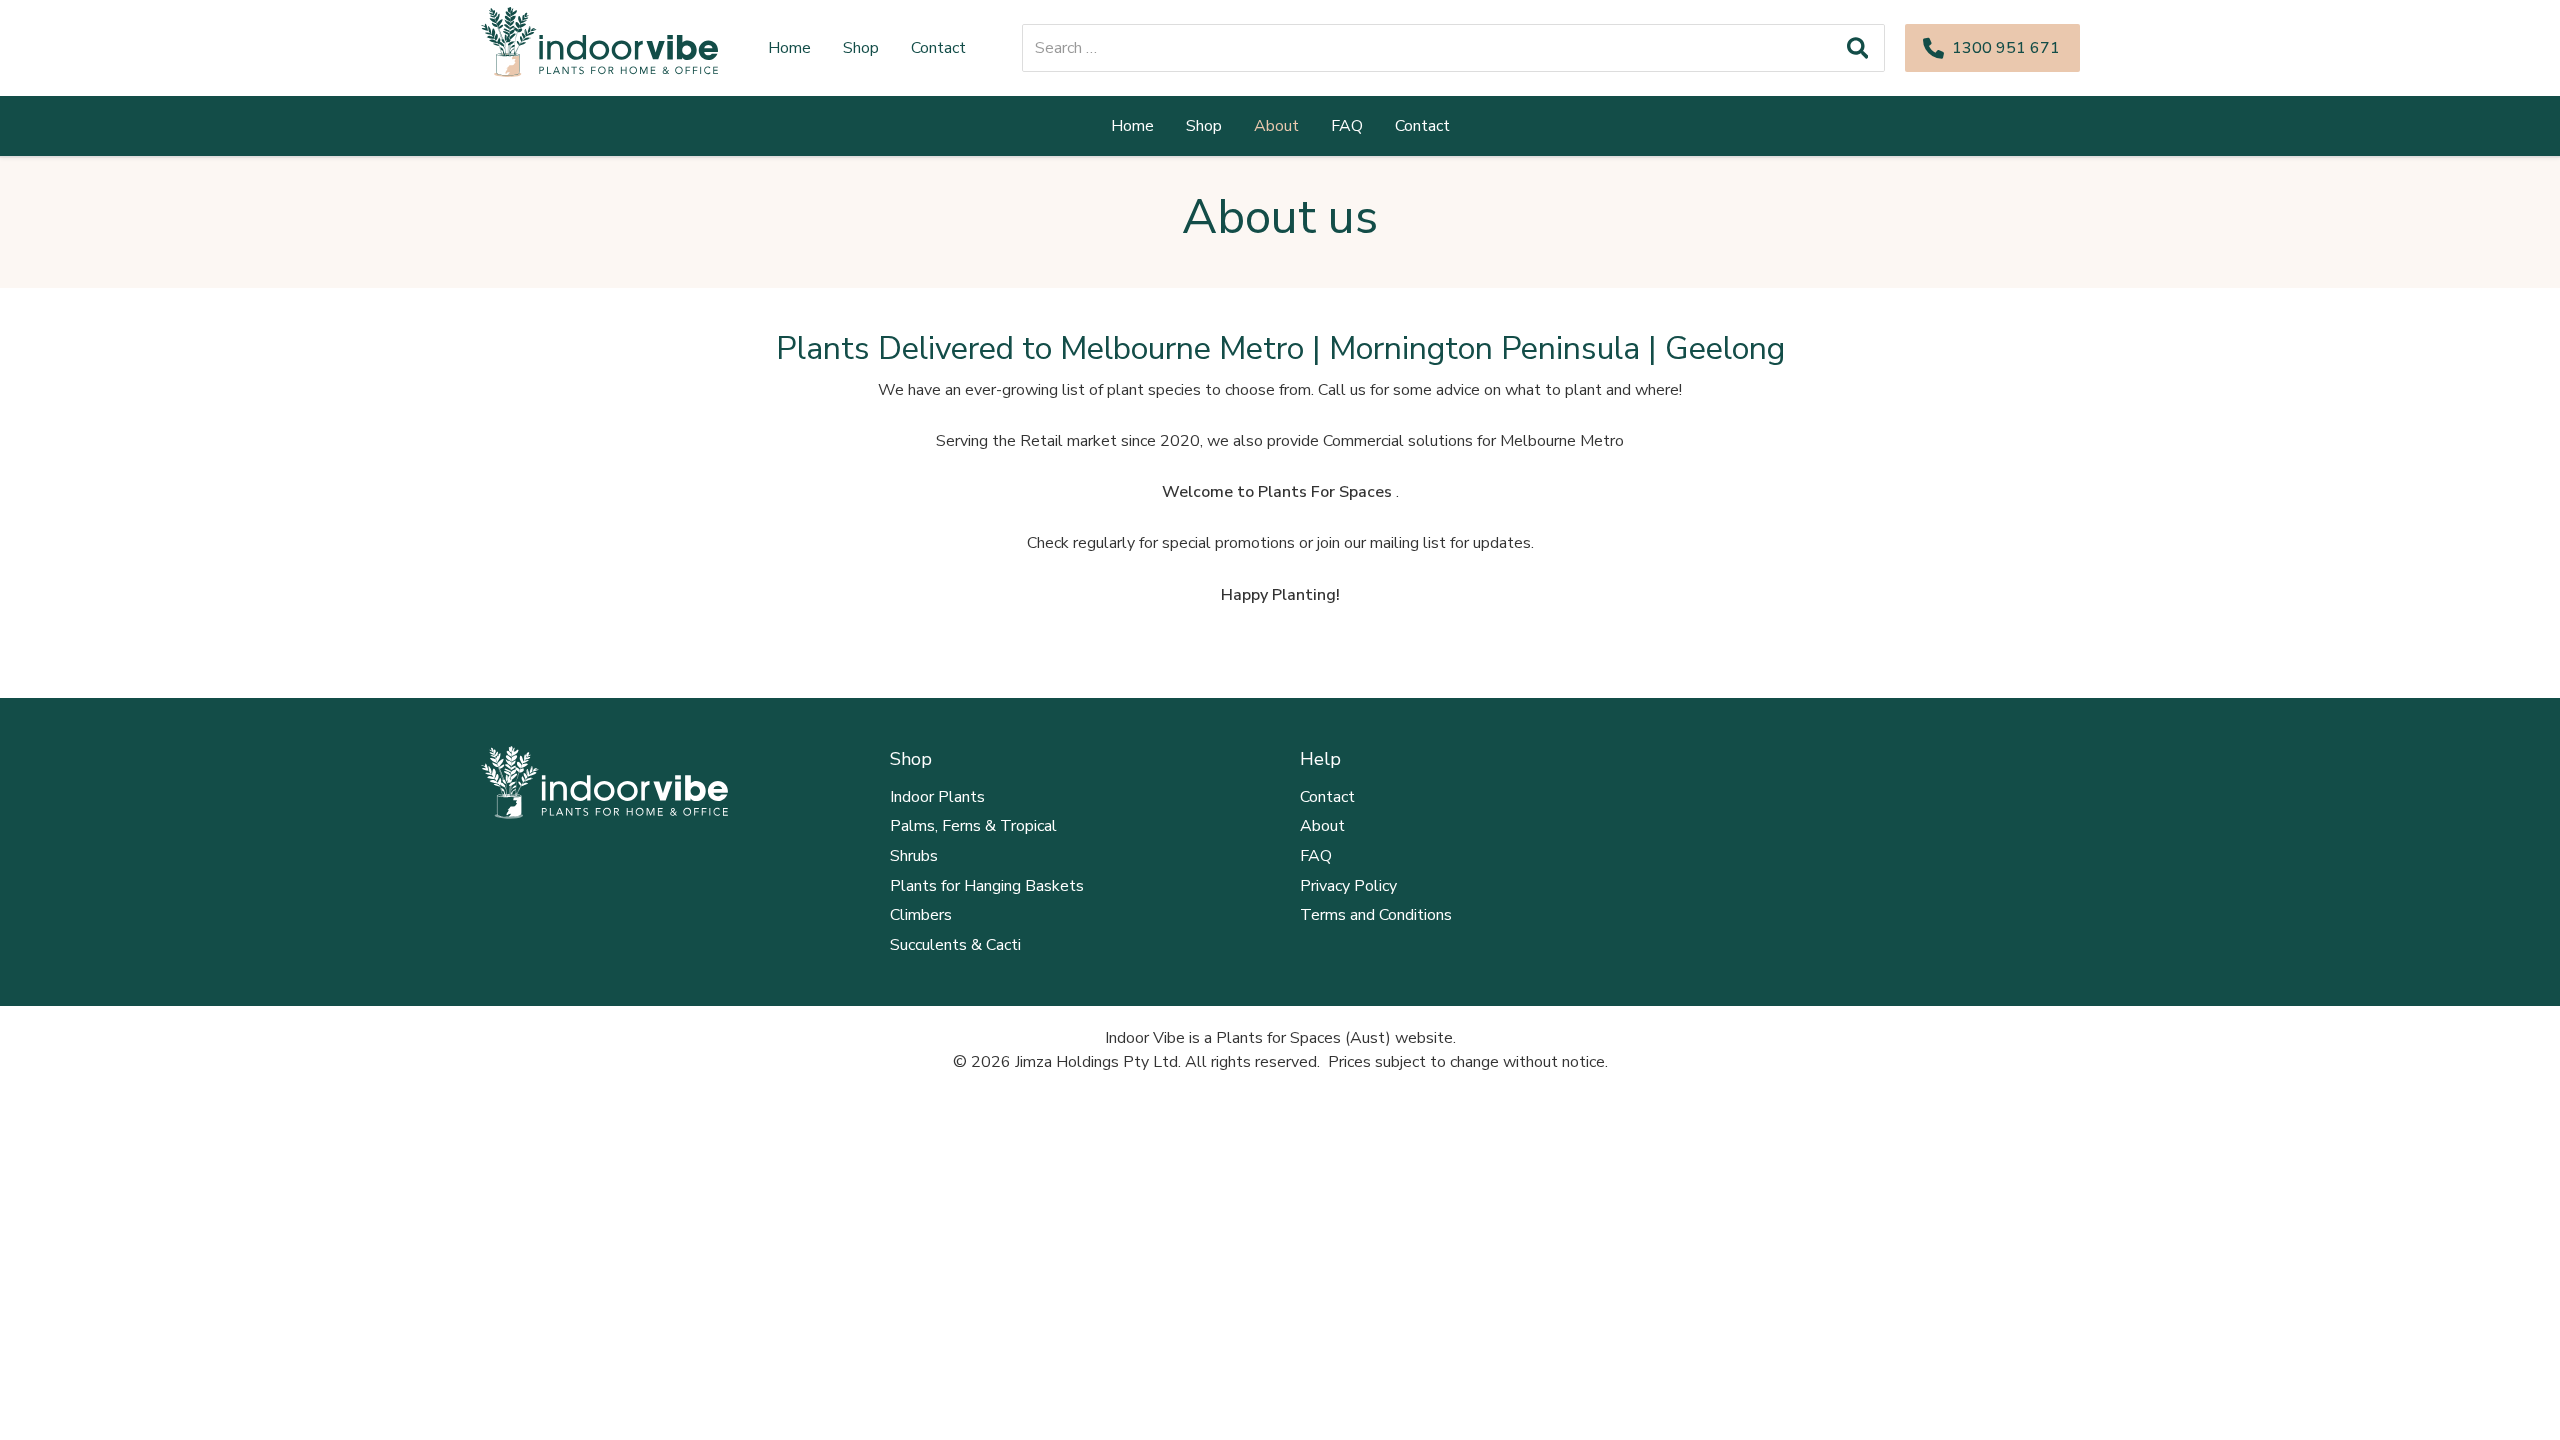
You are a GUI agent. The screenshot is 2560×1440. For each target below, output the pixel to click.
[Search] (1857, 48)
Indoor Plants (937, 797)
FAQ (1316, 856)
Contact (1327, 797)
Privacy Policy (1348, 886)
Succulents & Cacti (955, 945)
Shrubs (914, 856)
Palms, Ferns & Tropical (973, 826)
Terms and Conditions (1376, 915)
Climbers (921, 915)
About (1322, 826)
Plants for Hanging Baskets (987, 886)
